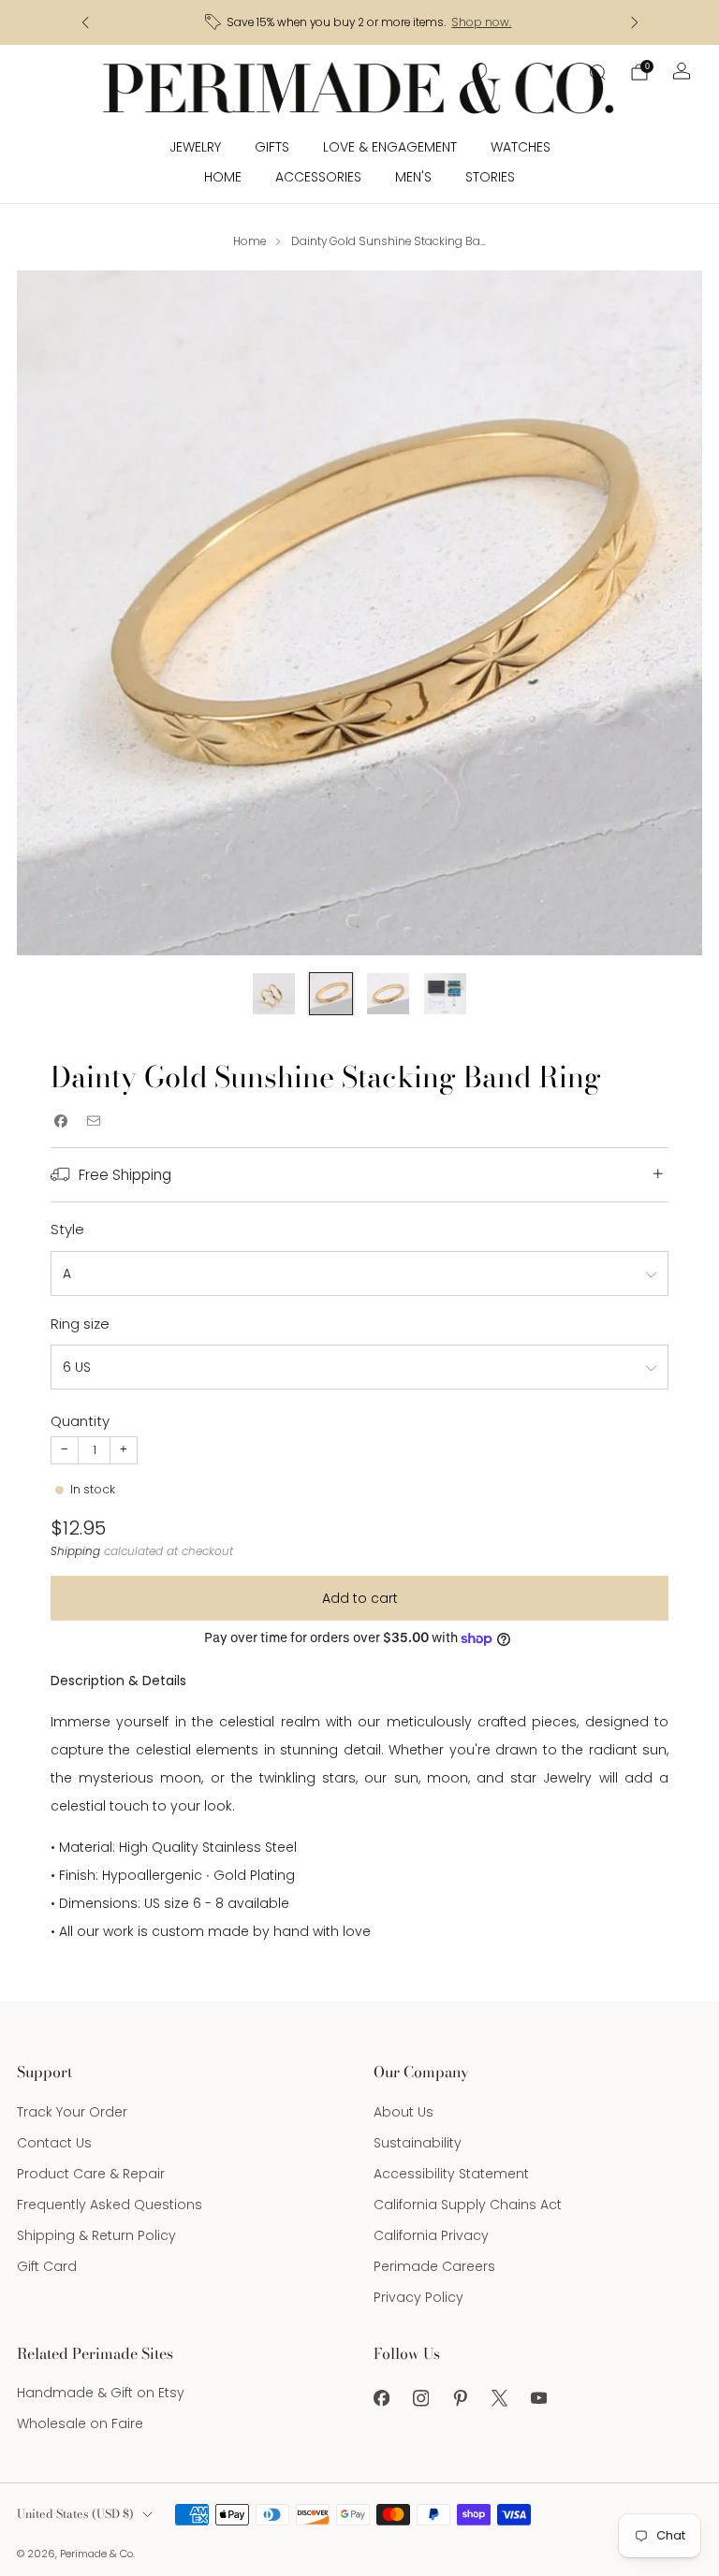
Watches (521, 147)
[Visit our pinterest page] (460, 2398)
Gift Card (47, 2266)
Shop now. (481, 22)
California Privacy (431, 2235)
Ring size (80, 1324)
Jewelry (195, 147)
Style (67, 1229)
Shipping (75, 1551)
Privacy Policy (418, 2297)
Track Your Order (72, 2112)
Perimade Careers (434, 2266)
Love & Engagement (390, 147)
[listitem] (360, 22)
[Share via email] (93, 1121)
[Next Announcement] (635, 22)
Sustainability (418, 2143)
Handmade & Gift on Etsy (101, 2393)
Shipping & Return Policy (96, 2235)
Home (223, 177)
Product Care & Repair (91, 2174)
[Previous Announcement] (85, 22)
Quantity (80, 1421)
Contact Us (54, 2143)
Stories (490, 177)
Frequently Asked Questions (110, 2205)
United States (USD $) (75, 2514)
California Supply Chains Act (468, 2205)
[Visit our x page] (499, 2398)
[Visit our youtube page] (538, 2398)
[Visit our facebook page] (381, 2398)
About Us (404, 2112)
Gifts (272, 147)
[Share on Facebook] (60, 1121)
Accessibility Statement (451, 2174)
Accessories (318, 177)
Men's (413, 177)
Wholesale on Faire (80, 2423)
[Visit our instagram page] (420, 2398)
